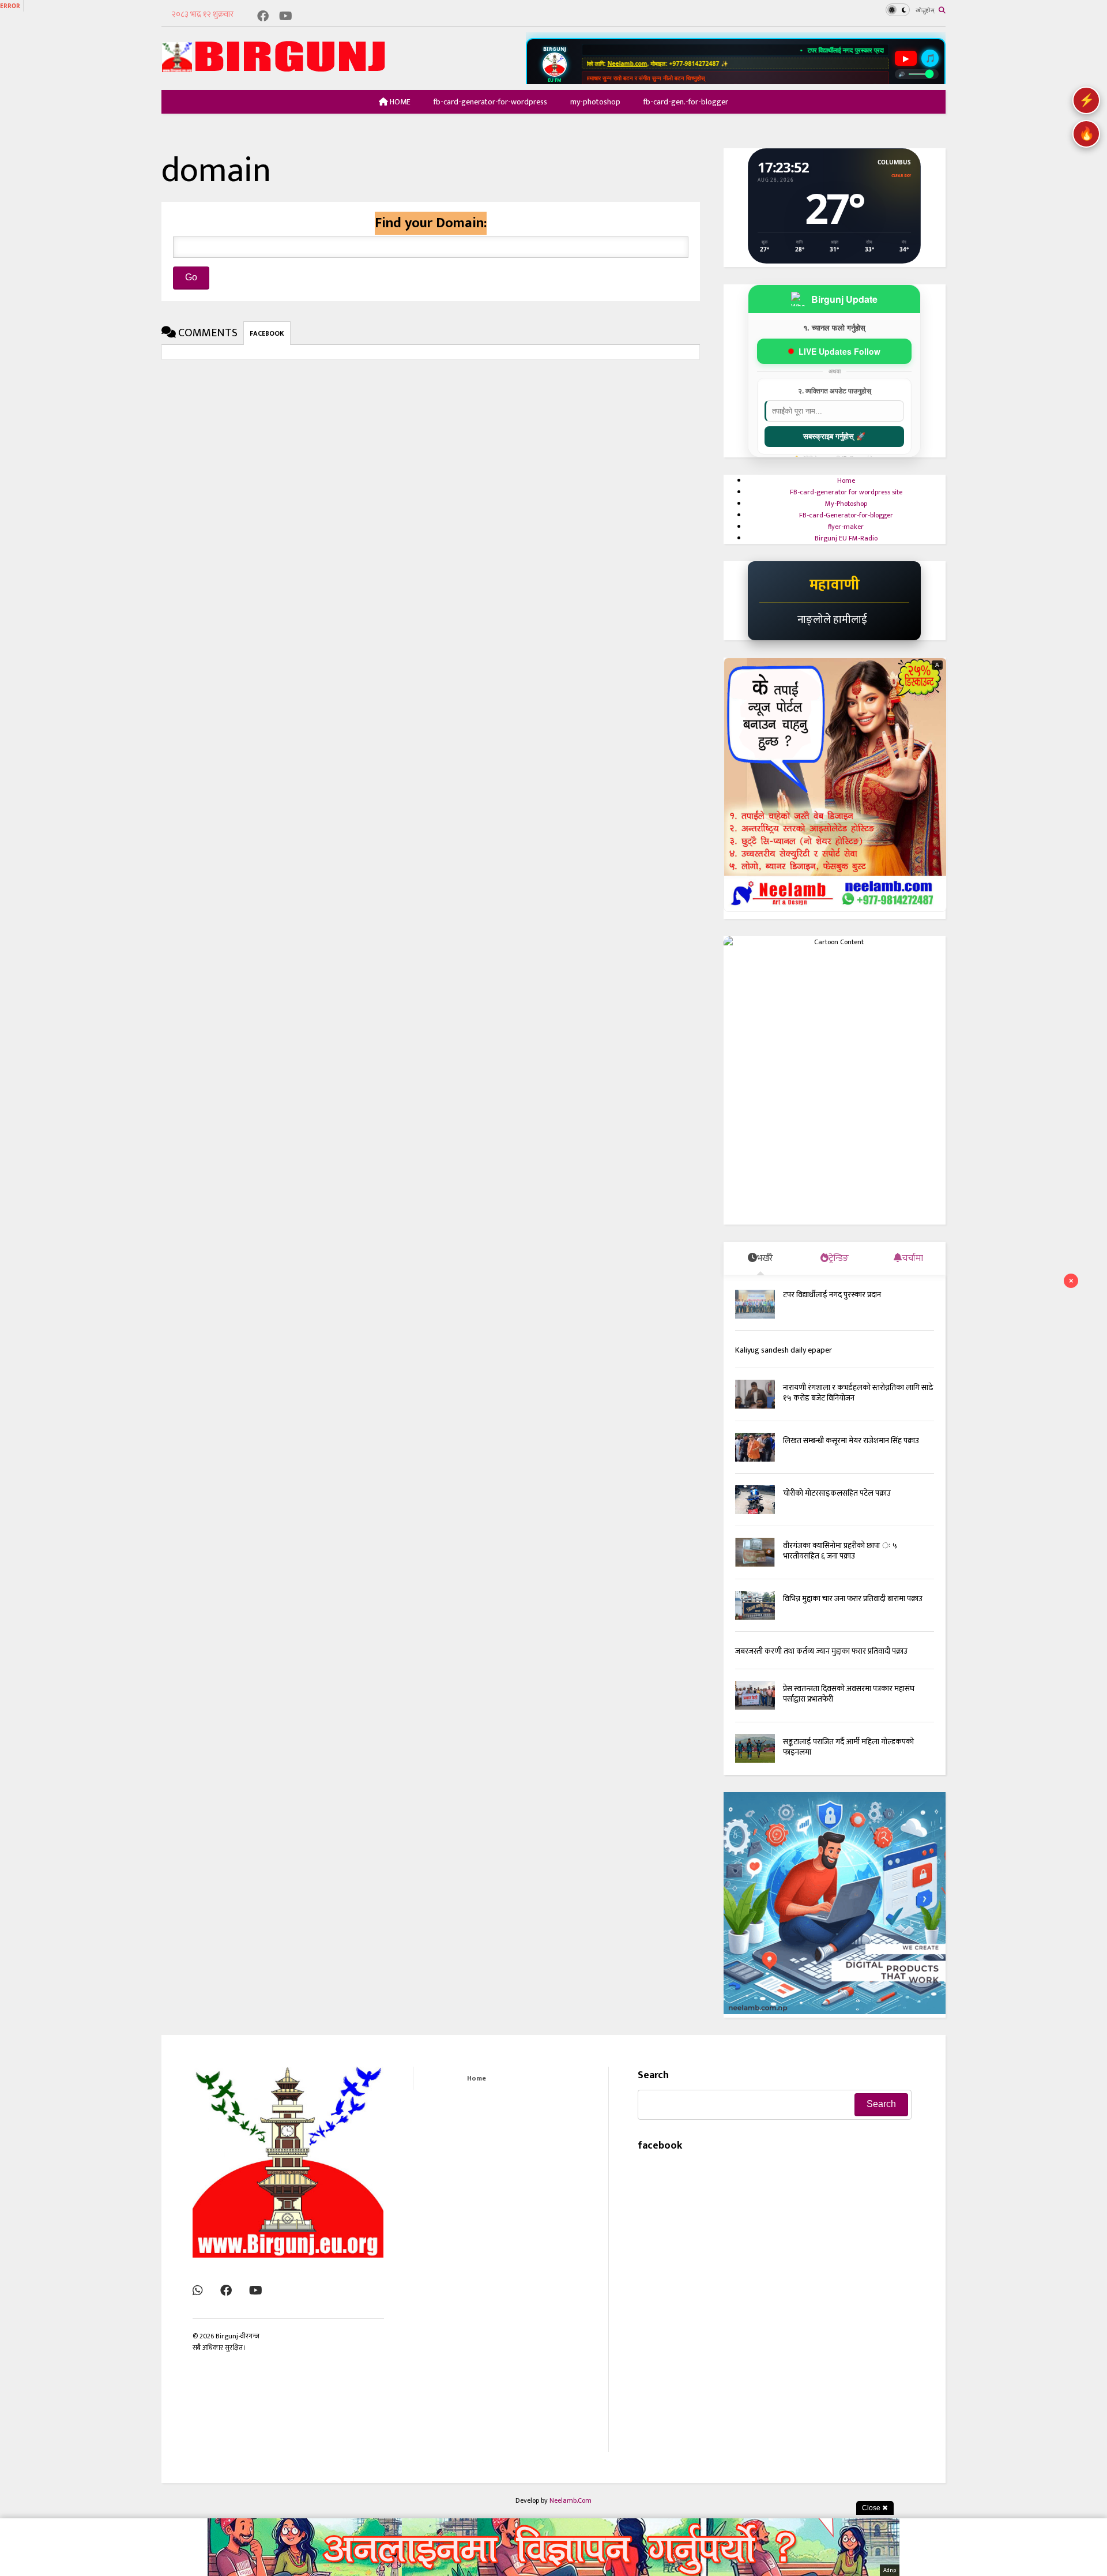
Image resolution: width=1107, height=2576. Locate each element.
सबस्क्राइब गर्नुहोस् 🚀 (834, 436)
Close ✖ (875, 2508)
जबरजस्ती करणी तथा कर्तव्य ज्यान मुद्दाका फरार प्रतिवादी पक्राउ (821, 1669)
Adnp (890, 2570)
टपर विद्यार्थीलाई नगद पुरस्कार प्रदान (799, 50)
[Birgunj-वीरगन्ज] (277, 68)
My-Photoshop (846, 504)
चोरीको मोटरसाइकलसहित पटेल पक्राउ (837, 1510)
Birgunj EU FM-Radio (846, 538)
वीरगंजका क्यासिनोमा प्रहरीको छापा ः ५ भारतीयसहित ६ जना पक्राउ (840, 1568)
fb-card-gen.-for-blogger (686, 102)
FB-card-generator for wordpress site (846, 492)
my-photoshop (595, 102)
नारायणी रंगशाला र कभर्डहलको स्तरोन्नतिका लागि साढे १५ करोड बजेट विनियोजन (858, 1410)
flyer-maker (846, 527)
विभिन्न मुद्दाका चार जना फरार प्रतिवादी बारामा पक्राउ (853, 1616)
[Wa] (198, 2308)
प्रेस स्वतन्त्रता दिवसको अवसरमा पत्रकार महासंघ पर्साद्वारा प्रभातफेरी (849, 1711)
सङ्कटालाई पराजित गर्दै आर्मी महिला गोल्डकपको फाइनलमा (848, 1764)
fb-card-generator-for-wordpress (490, 102)
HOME (399, 102)
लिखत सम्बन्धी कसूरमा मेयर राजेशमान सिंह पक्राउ (851, 1458)
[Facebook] (263, 17)
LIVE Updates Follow (839, 351)
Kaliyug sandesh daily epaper (784, 1368)
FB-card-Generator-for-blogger (846, 515)
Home (846, 480)
